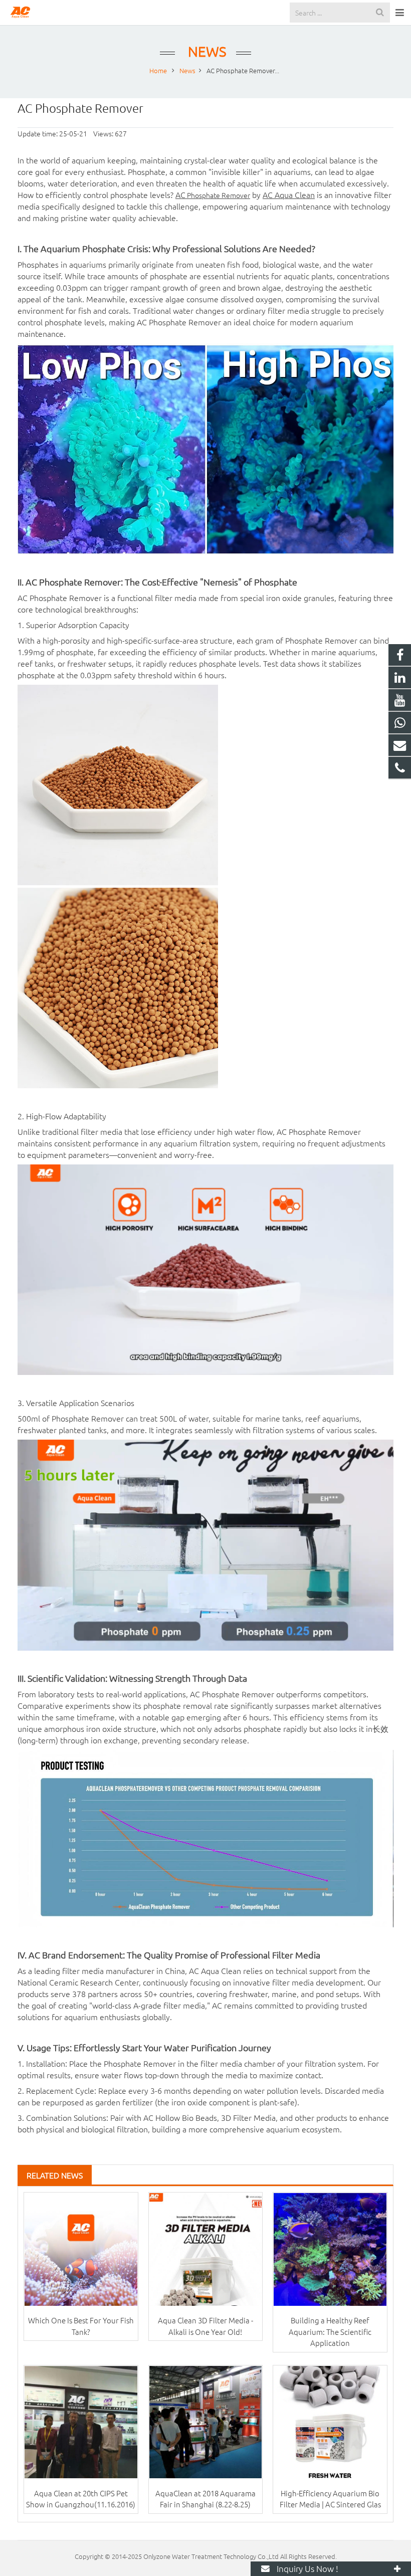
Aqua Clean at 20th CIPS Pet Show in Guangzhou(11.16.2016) (81, 2499)
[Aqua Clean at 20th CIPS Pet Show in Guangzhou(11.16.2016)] (81, 2422)
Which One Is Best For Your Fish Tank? (81, 2326)
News (205, 51)
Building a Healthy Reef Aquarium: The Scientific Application (330, 2331)
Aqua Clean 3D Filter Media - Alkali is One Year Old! (205, 2326)
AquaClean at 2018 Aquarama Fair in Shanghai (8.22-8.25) (205, 2499)
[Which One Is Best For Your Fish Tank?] (81, 2249)
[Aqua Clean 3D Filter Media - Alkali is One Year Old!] (206, 2249)
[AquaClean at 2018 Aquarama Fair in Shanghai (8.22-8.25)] (206, 2422)
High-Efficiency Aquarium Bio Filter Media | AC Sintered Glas (330, 2499)
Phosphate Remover (218, 195)
